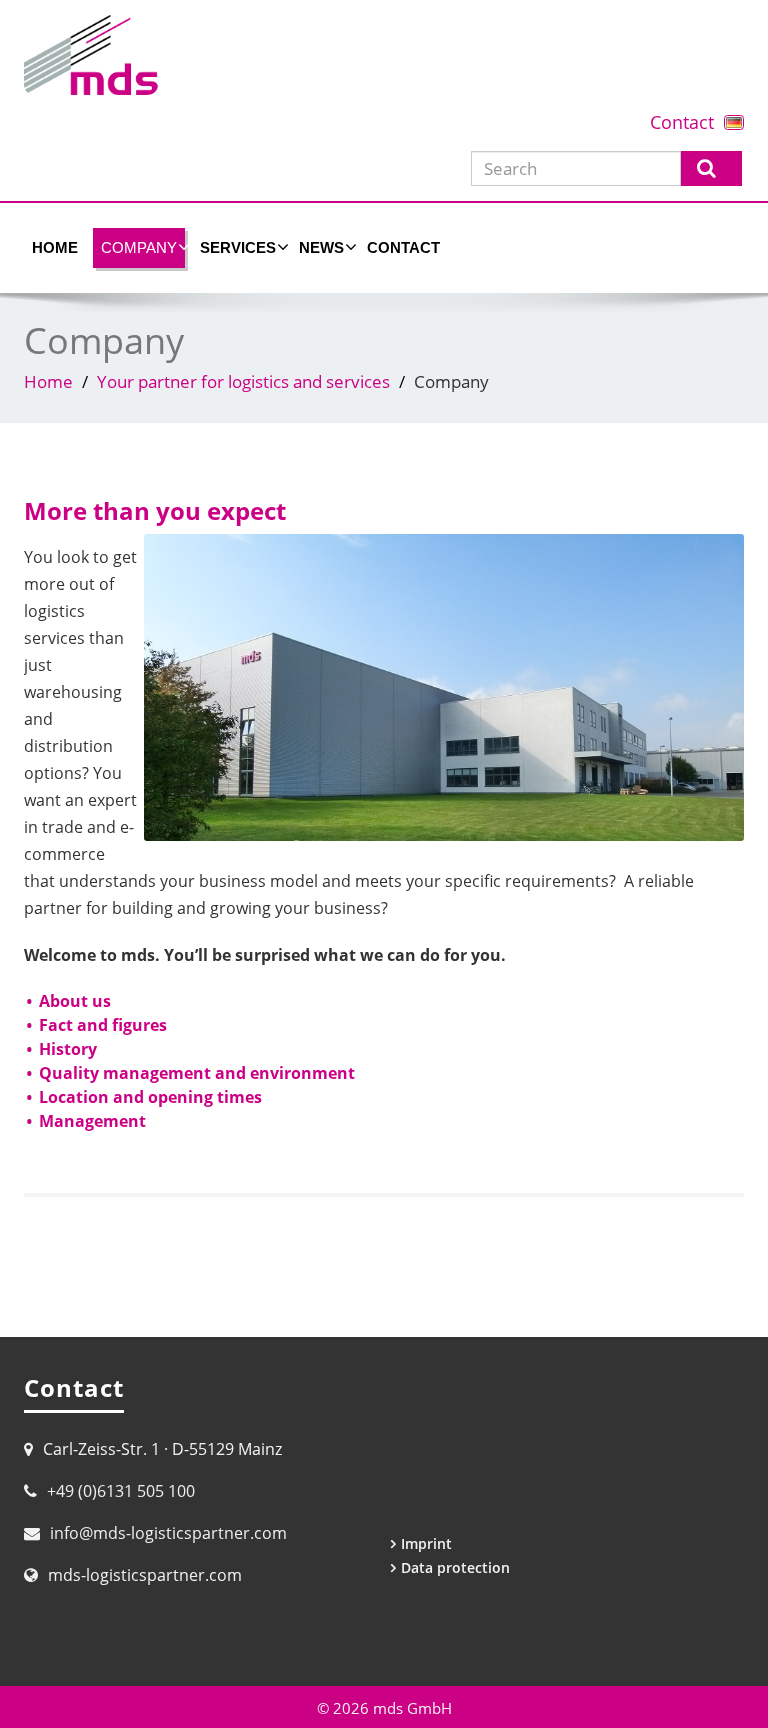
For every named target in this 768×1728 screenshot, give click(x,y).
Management (92, 1121)
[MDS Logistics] (384, 55)
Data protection (455, 1567)
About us (75, 1001)
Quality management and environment (197, 1073)
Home (55, 247)
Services (238, 247)
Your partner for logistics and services (243, 381)
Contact (682, 122)
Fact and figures (103, 1025)
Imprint (426, 1543)
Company (139, 247)
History (68, 1049)
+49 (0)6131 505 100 (121, 1491)
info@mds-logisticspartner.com (168, 1533)
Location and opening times (150, 1097)
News (321, 247)
